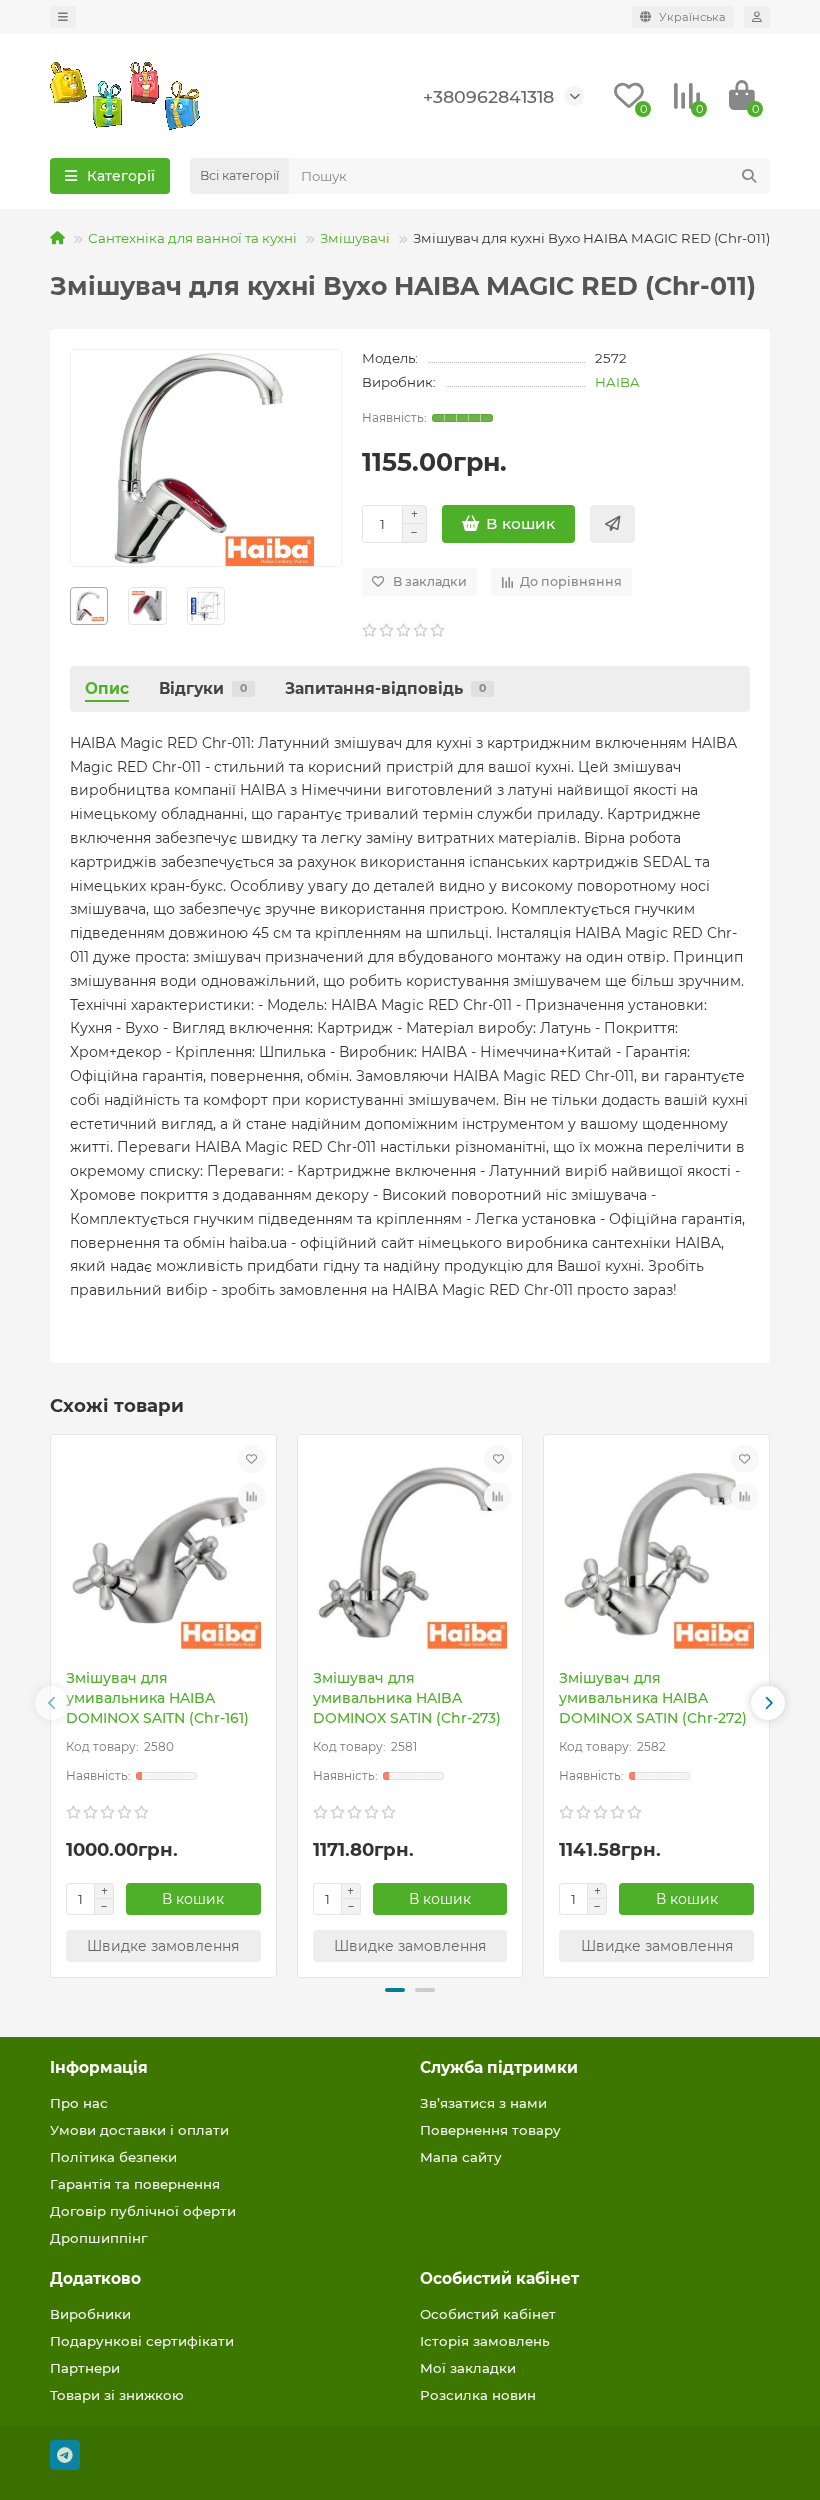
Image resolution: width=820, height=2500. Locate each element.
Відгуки (203, 688)
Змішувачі (355, 238)
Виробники (90, 2314)
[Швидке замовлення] (612, 524)
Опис (107, 688)
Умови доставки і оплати (139, 2130)
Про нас (79, 2103)
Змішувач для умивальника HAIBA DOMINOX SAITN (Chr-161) (157, 1698)
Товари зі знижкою (117, 2395)
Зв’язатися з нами (483, 2103)
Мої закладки (468, 2368)
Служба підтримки (499, 2067)
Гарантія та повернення (135, 2184)
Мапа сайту (461, 2157)
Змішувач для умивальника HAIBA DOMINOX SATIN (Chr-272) (653, 1698)
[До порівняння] (252, 1497)
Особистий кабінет (499, 2278)
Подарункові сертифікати (142, 2341)
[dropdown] (63, 17)
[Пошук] (749, 176)
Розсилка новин (478, 2395)
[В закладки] (252, 1459)
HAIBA (617, 382)
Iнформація (99, 2067)
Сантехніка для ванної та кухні (192, 238)
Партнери (85, 2368)
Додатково (95, 2278)
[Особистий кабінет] (757, 17)
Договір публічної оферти (143, 2211)
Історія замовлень (485, 2341)
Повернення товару (490, 2130)
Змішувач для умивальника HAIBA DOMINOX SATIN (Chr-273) (407, 1698)
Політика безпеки (113, 2157)
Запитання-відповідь (385, 688)
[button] (52, 1703)
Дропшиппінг (98, 2238)
